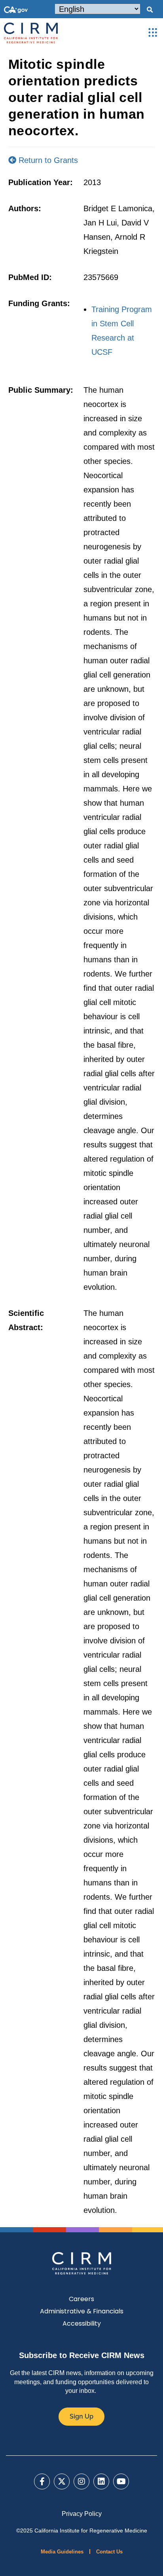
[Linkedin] (101, 2481)
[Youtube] (121, 2481)
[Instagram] (81, 2481)
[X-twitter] (62, 2481)
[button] (150, 10)
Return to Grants (47, 160)
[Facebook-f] (42, 2481)
